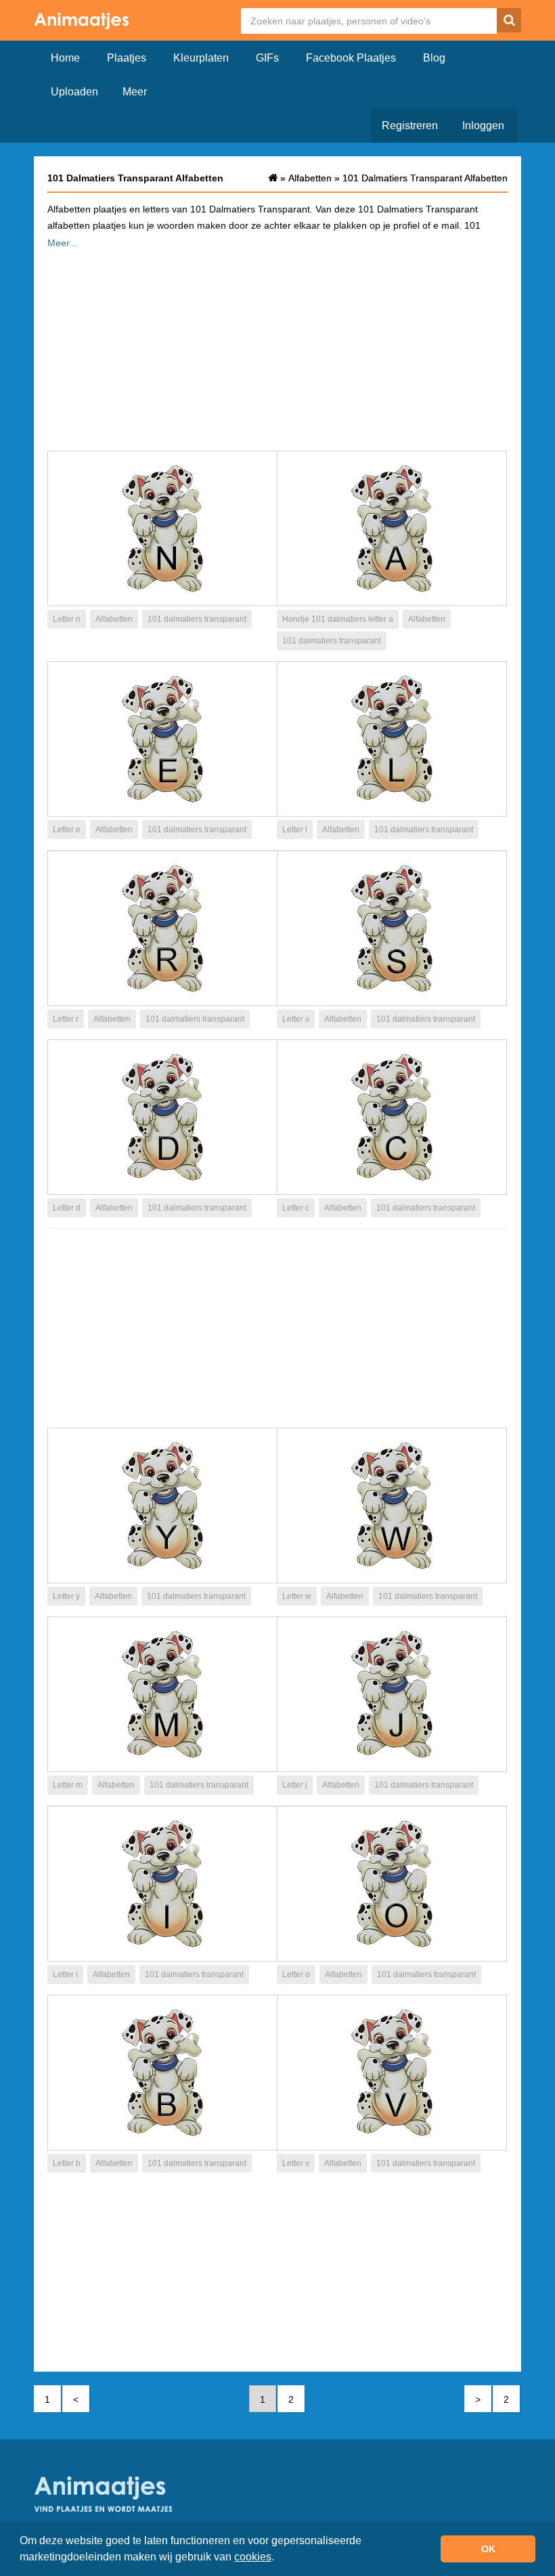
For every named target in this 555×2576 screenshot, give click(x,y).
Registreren (410, 126)
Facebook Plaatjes (351, 58)
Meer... (62, 243)
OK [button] (488, 2549)
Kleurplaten (201, 58)
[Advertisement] (277, 346)
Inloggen (483, 126)
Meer (135, 92)
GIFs (267, 58)
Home (65, 58)
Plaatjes (127, 58)
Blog (434, 58)
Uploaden (74, 92)
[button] (279, 2558)
